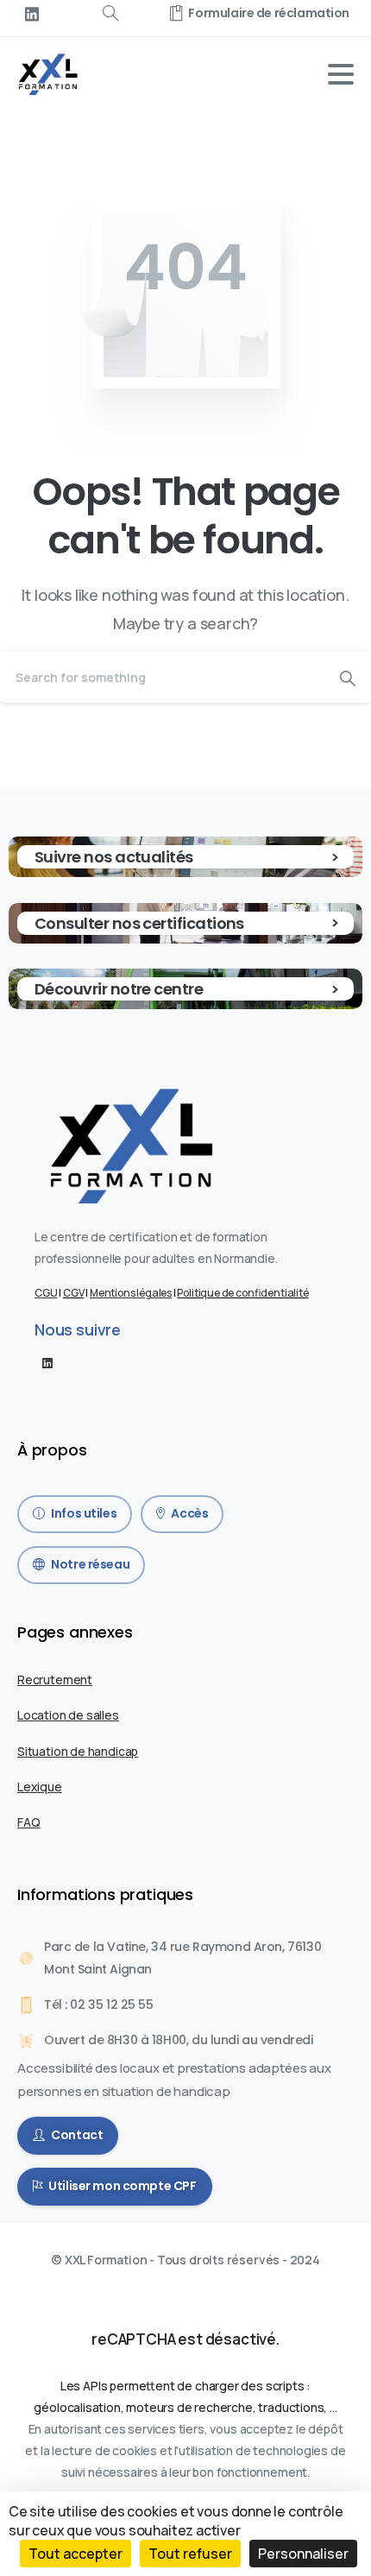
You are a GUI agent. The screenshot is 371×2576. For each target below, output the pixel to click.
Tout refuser (190, 2554)
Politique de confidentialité (242, 1293)
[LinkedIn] (32, 14)
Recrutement (55, 1679)
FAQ (28, 1822)
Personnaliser (303, 2554)
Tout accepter (75, 2554)
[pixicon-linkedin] (47, 1362)
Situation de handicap (78, 1751)
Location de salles (68, 1715)
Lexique (40, 1787)
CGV (73, 1293)
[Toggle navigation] (341, 74)
